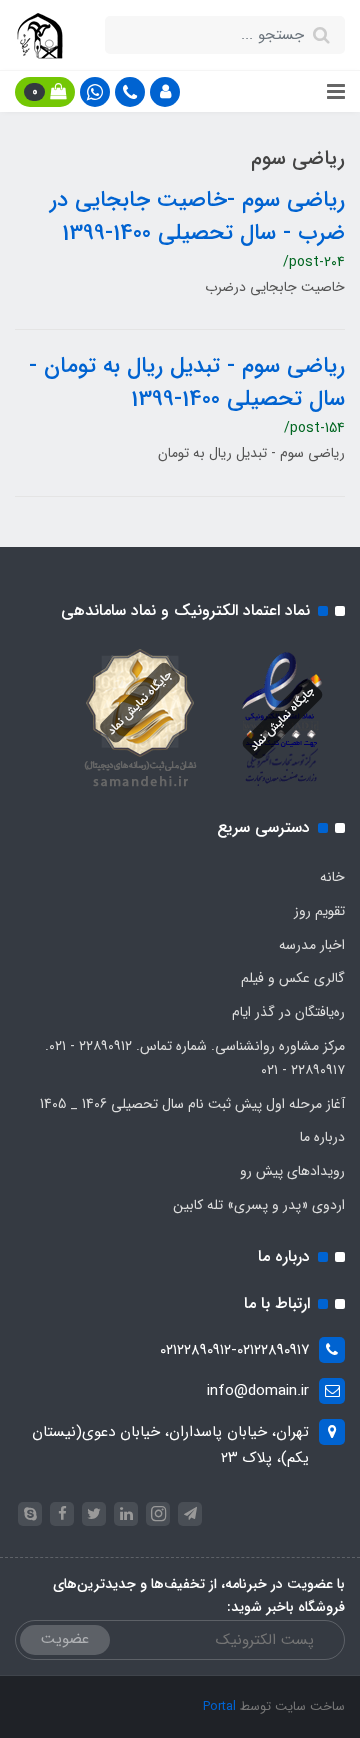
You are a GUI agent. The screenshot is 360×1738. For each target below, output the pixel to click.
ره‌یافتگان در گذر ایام (288, 1012)
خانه (332, 877)
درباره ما (322, 1137)
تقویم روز (319, 911)
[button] (165, 92)
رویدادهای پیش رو (292, 1171)
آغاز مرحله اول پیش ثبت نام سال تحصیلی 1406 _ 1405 (192, 1104)
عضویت (65, 1639)
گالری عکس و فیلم (293, 978)
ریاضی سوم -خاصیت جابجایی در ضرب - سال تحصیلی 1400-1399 (197, 216)
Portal (219, 1706)
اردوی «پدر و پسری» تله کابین (259, 1205)
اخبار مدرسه (312, 945)
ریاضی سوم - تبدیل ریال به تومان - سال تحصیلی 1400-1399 (187, 382)
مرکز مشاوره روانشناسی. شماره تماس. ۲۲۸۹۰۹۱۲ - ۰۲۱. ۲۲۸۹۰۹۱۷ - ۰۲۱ (195, 1058)
